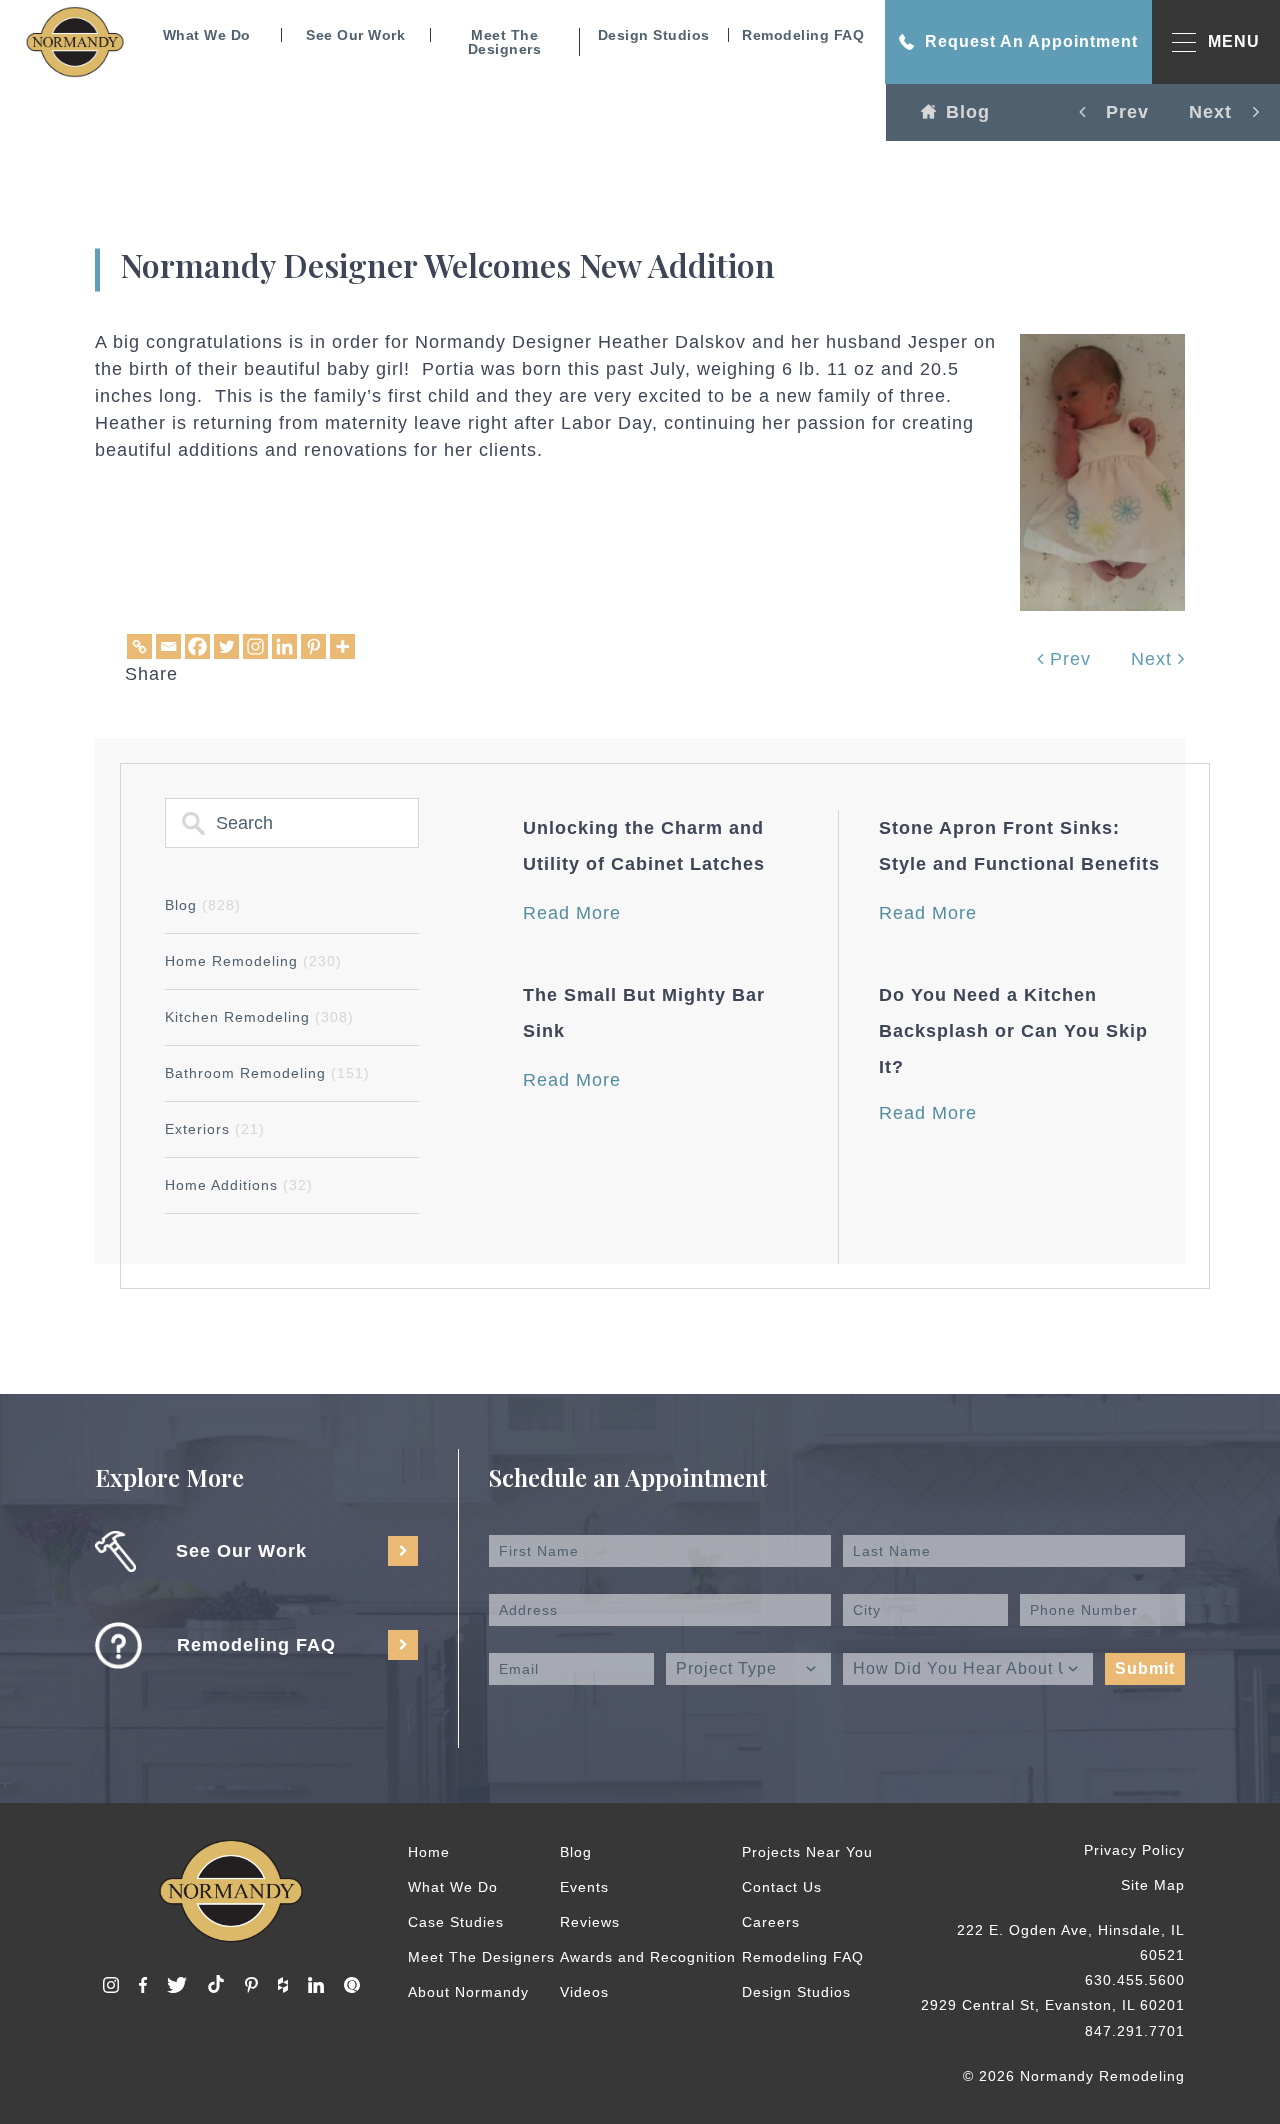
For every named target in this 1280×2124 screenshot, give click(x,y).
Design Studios (654, 35)
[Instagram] (255, 646)
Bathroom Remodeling (267, 1073)
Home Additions (239, 1185)
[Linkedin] (284, 646)
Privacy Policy (1134, 1850)
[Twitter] (226, 646)
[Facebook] (197, 646)
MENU (1234, 41)
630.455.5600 (1135, 1980)
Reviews (590, 1922)
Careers (771, 1922)
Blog (968, 112)
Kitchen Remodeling (259, 1017)
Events (584, 1887)
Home (429, 1852)
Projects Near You (807, 1852)
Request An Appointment (1031, 41)
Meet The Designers (505, 42)
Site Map (1153, 1885)
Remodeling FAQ (803, 35)
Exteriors (215, 1129)
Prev (1067, 659)
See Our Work (355, 35)
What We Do (207, 35)
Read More (572, 913)
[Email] (168, 646)
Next (1154, 659)
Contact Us (782, 1887)
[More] (342, 646)
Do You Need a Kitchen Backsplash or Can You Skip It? (1013, 1031)
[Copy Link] (139, 646)
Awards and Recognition (648, 1957)
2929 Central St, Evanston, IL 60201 (1053, 2005)
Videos (584, 1992)
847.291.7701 (1135, 2031)
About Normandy (468, 1992)
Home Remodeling (253, 961)
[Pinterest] (313, 646)
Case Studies (456, 1922)
